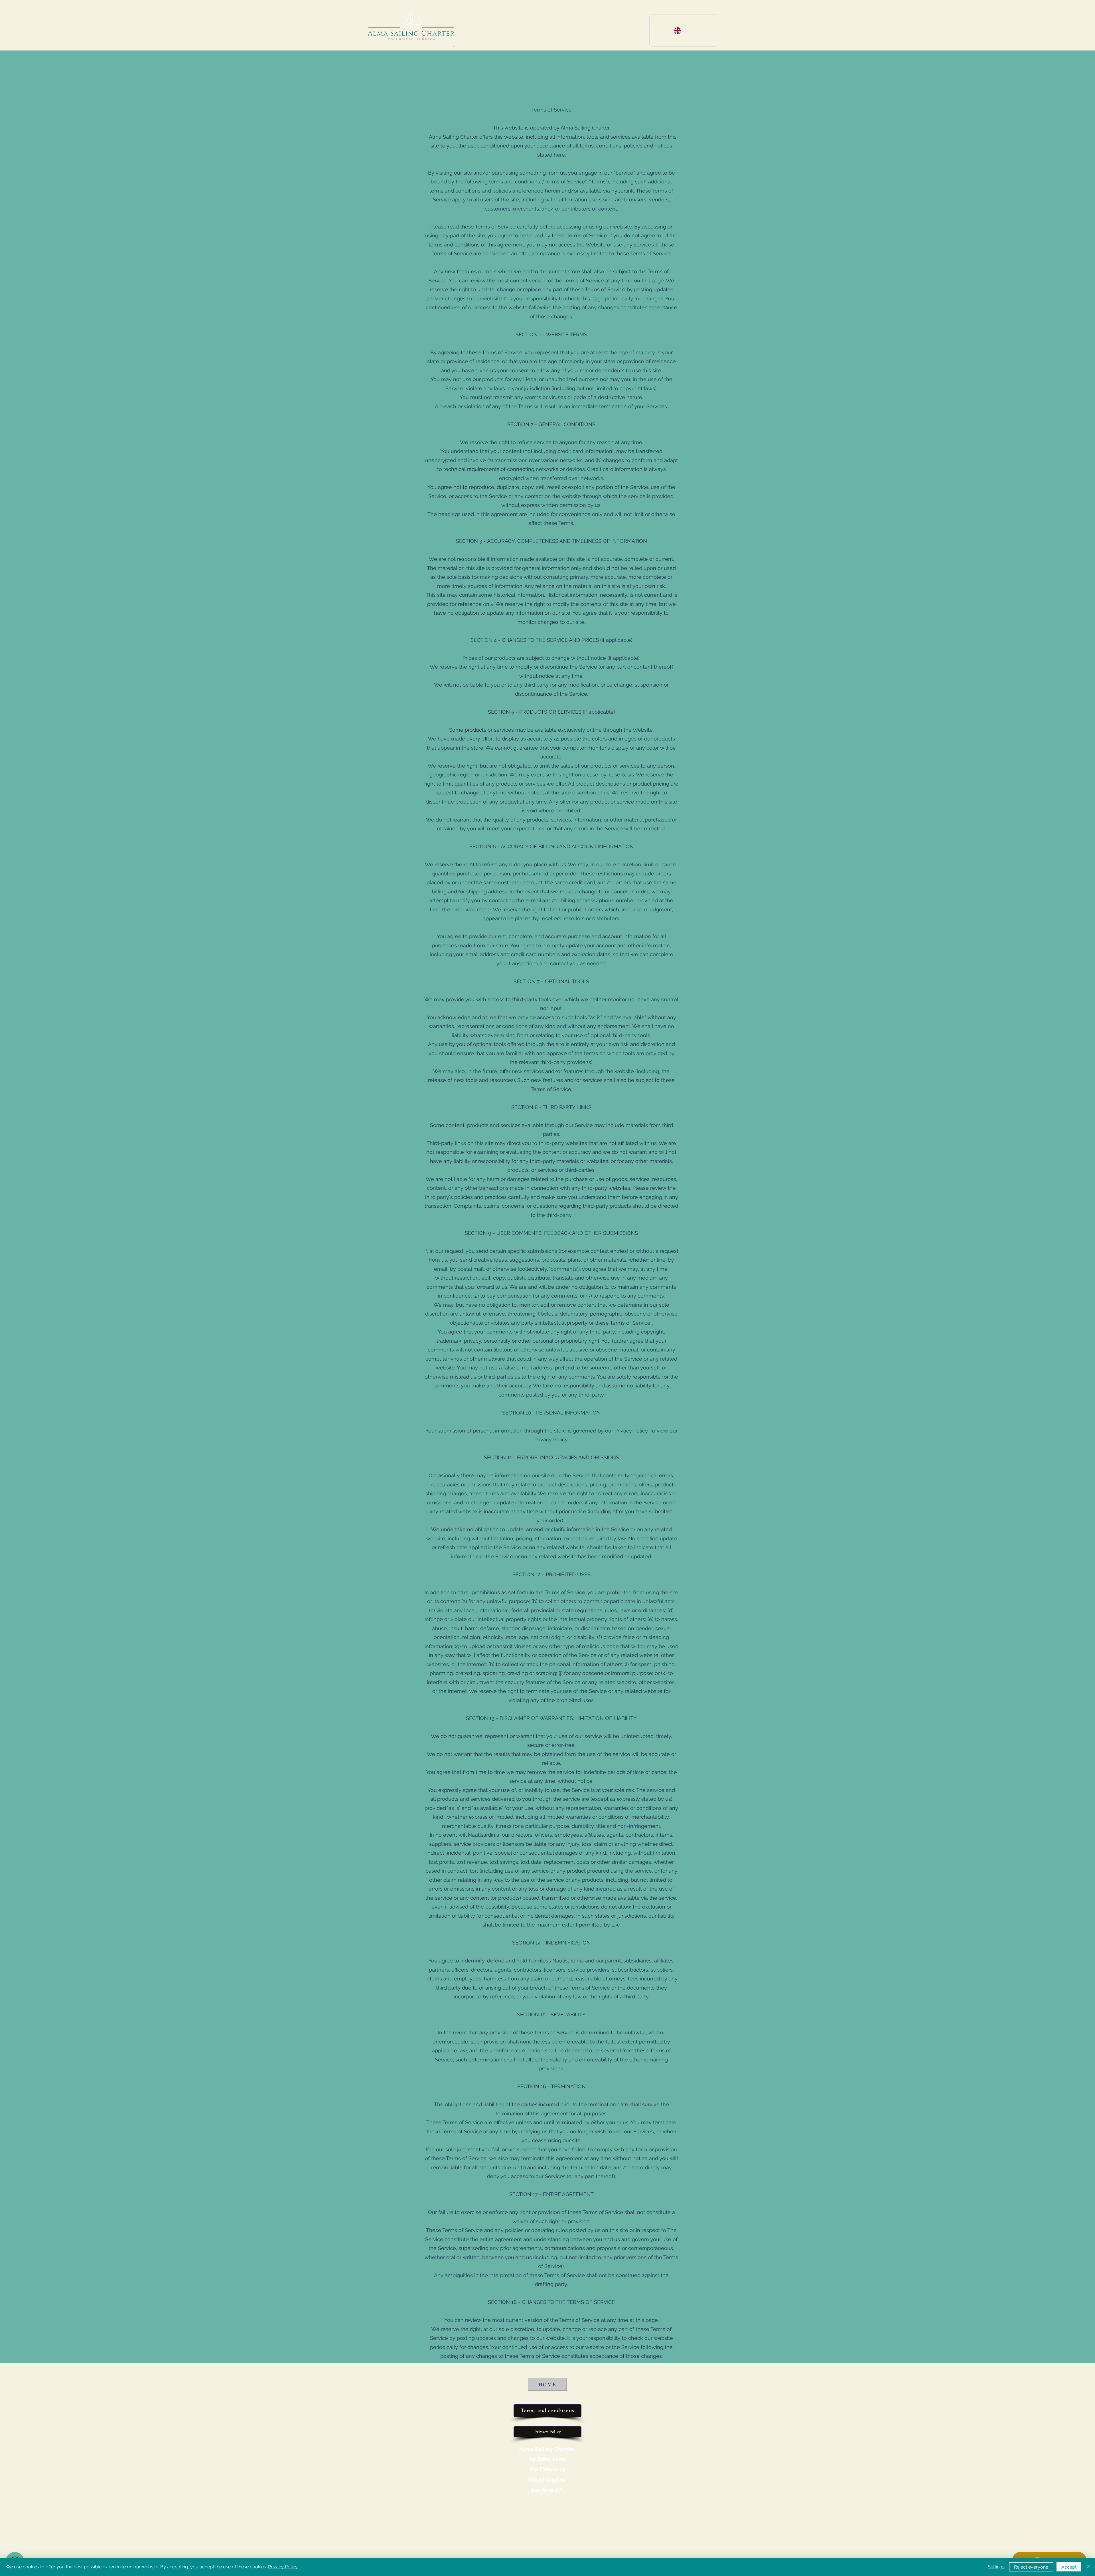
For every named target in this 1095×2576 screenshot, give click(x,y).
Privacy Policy (283, 2567)
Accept (1069, 2567)
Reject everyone (1031, 2567)
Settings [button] (996, 2567)
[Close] (1088, 2567)
